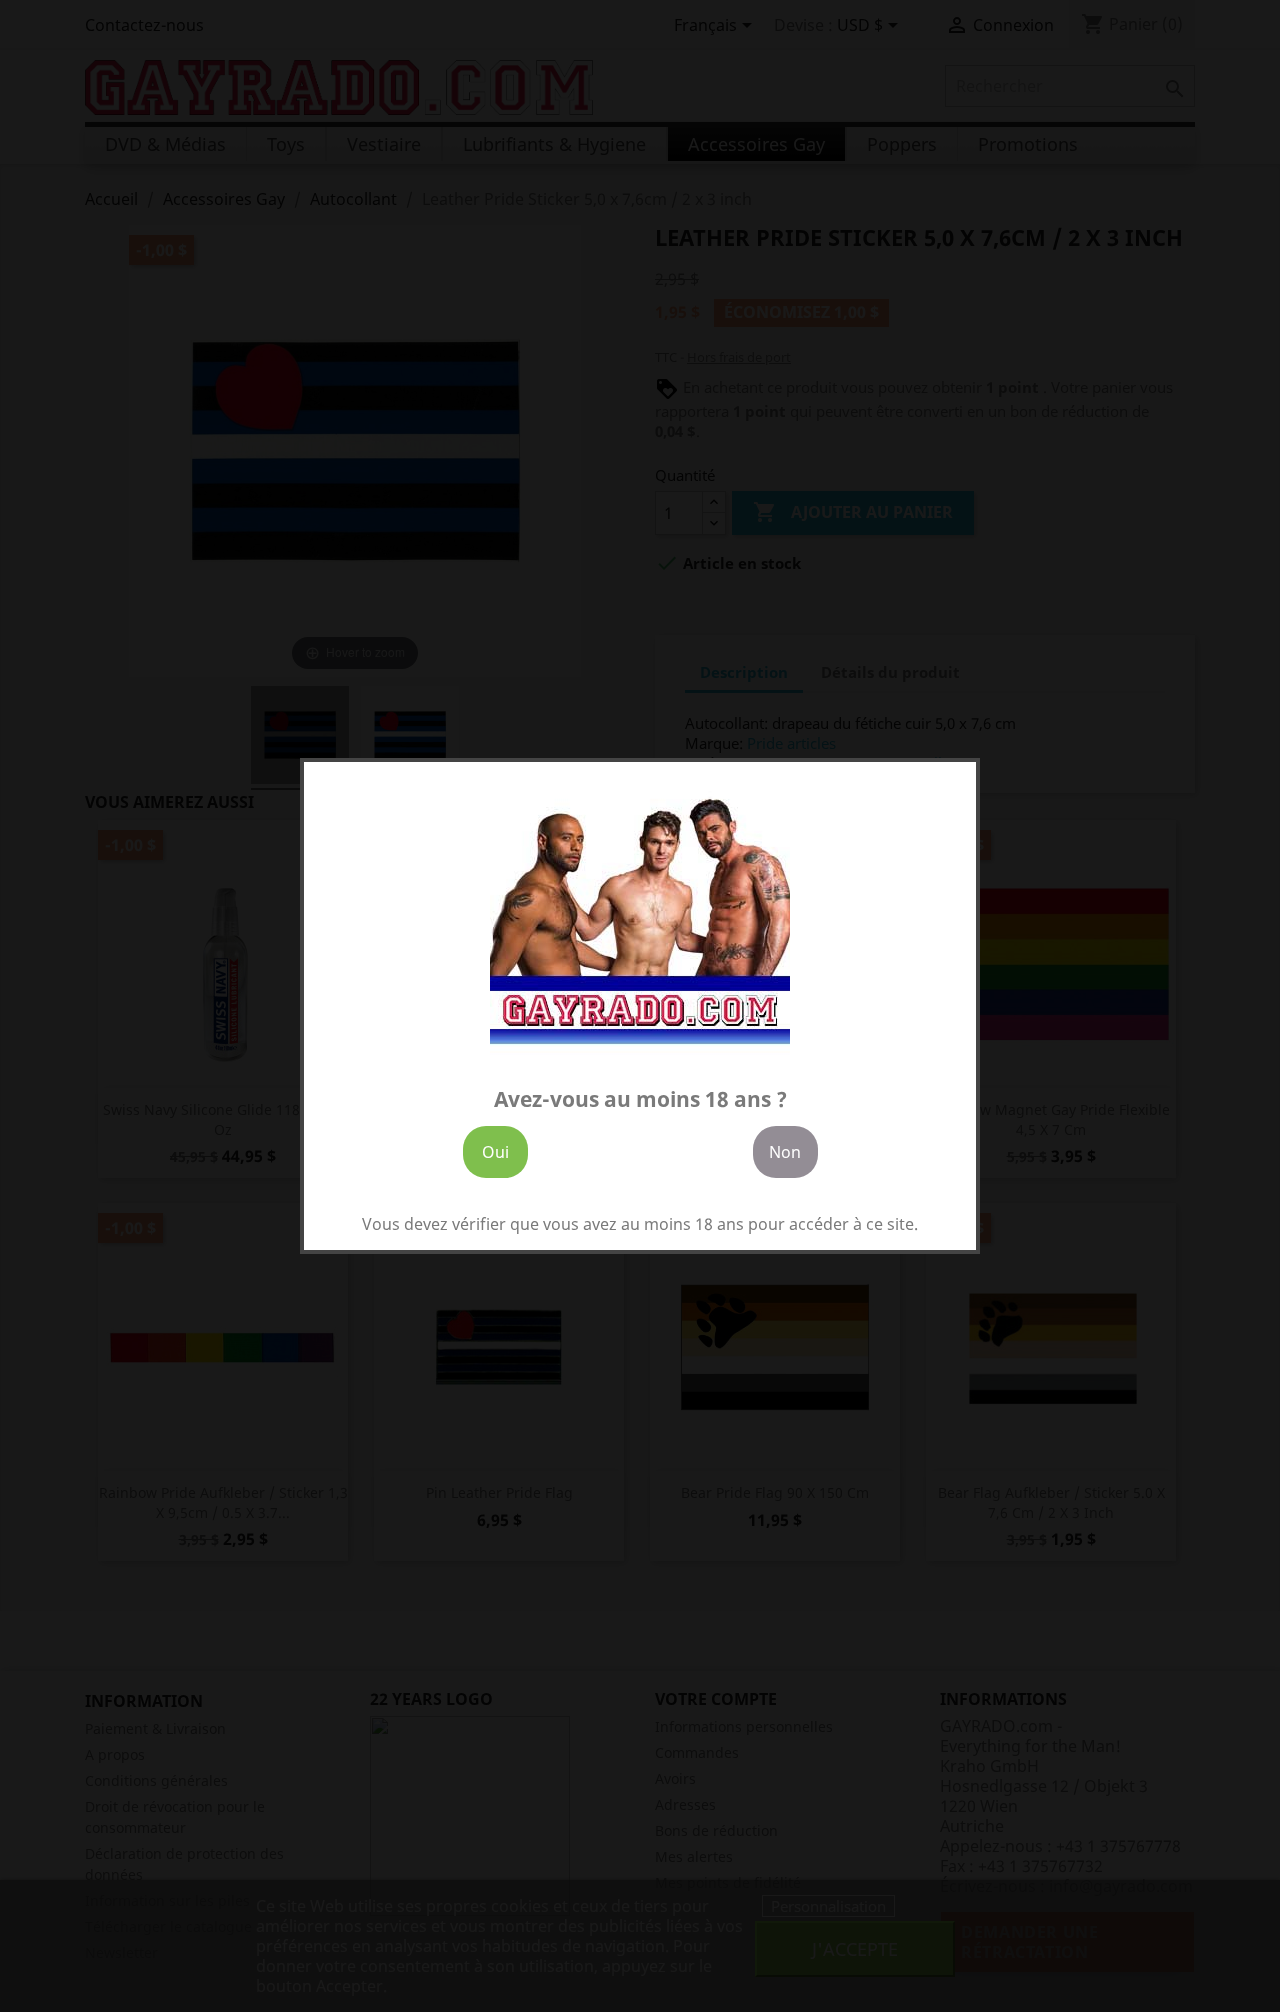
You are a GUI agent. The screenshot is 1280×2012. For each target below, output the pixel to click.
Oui (495, 1152)
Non (785, 1152)
